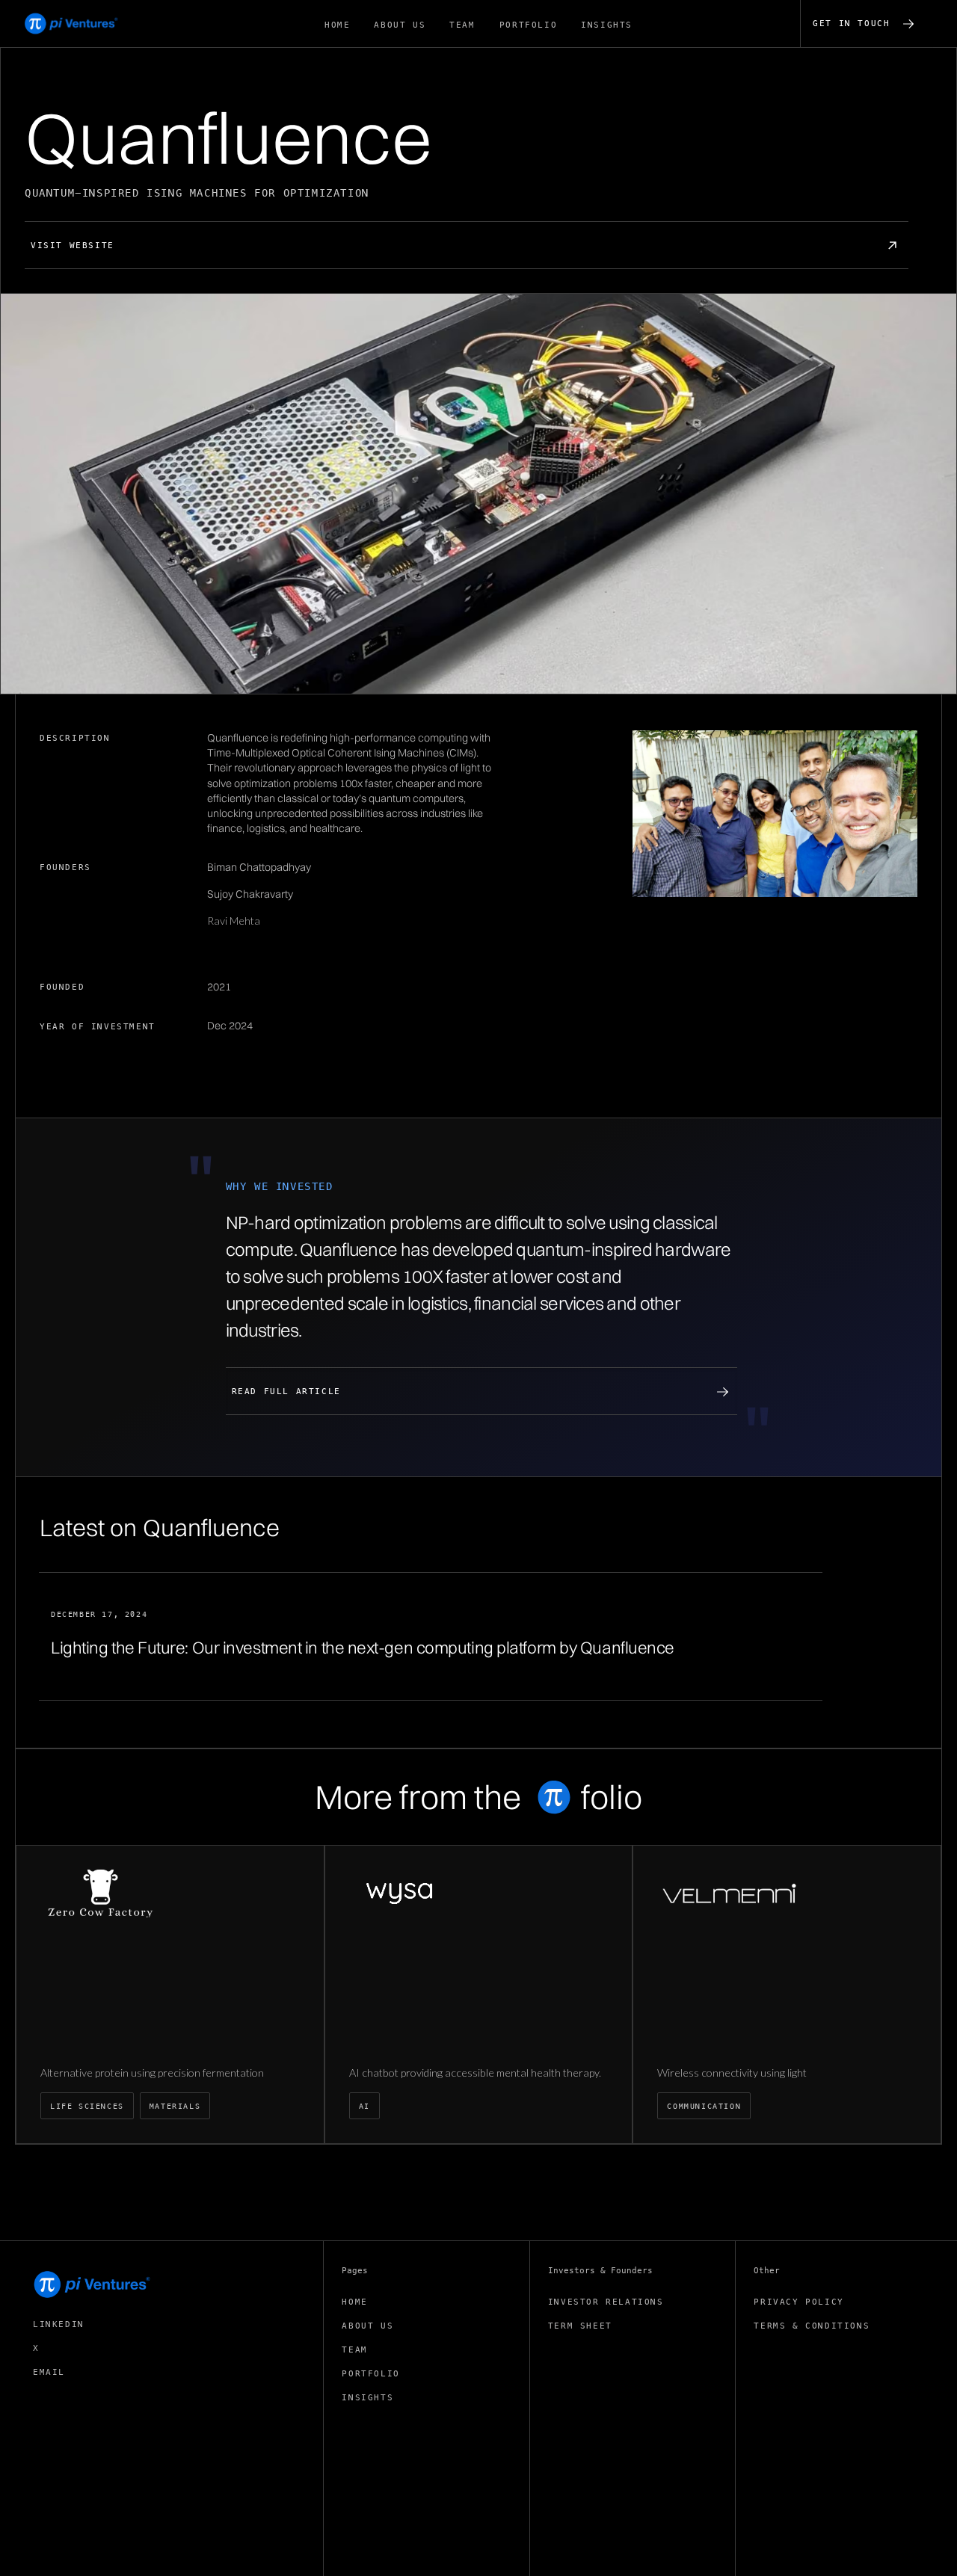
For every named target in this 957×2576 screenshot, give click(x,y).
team (354, 2350)
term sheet (580, 2326)
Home (354, 2302)
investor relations (606, 2302)
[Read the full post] (431, 1637)
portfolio (370, 2374)
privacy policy (798, 2302)
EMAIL (49, 2372)
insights (367, 2398)
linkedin (59, 2324)
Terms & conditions (812, 2326)
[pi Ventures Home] (93, 2284)
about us (367, 2326)
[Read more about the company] (170, 1994)
